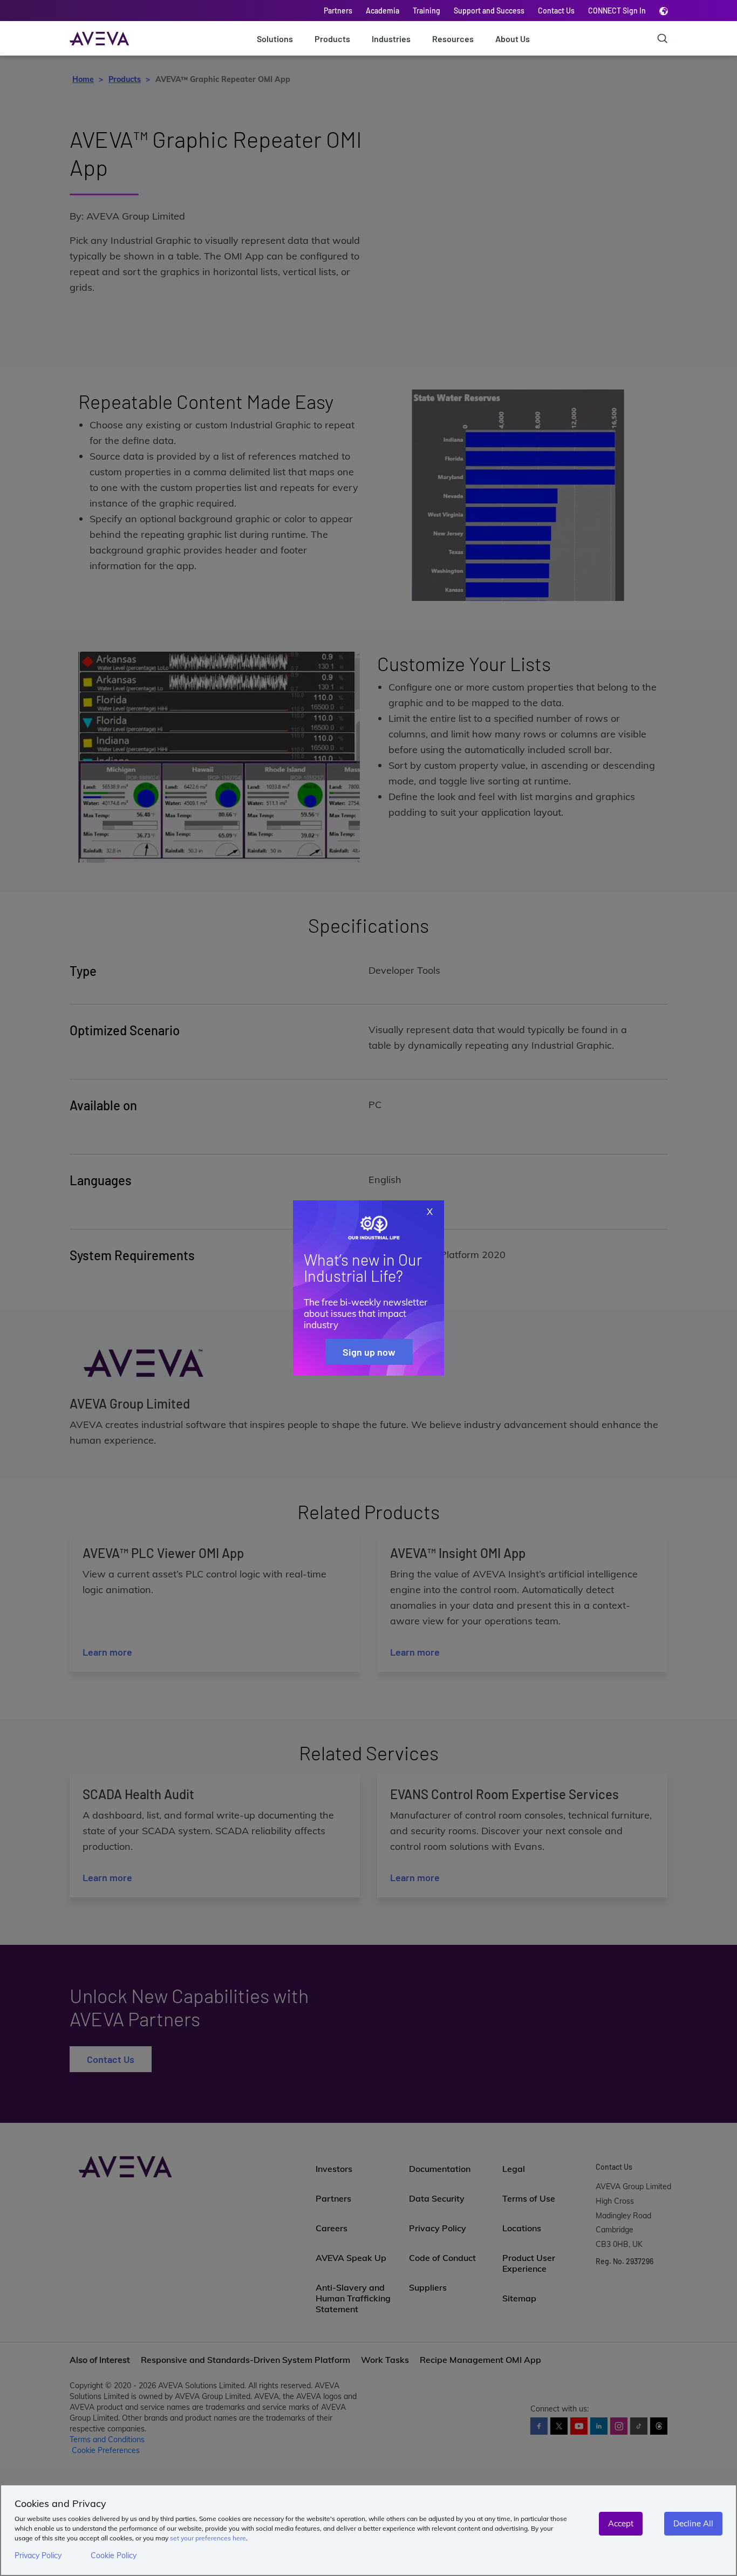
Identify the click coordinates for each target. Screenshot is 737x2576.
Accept (621, 2523)
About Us (513, 39)
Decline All (693, 2523)
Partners (338, 11)
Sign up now (369, 1352)
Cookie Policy (114, 2555)
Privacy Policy (38, 2555)
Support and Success (489, 11)
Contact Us (556, 11)
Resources (453, 39)
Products (332, 39)
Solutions (275, 39)
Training (426, 11)
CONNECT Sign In (617, 11)
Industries (391, 39)
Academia (383, 11)
